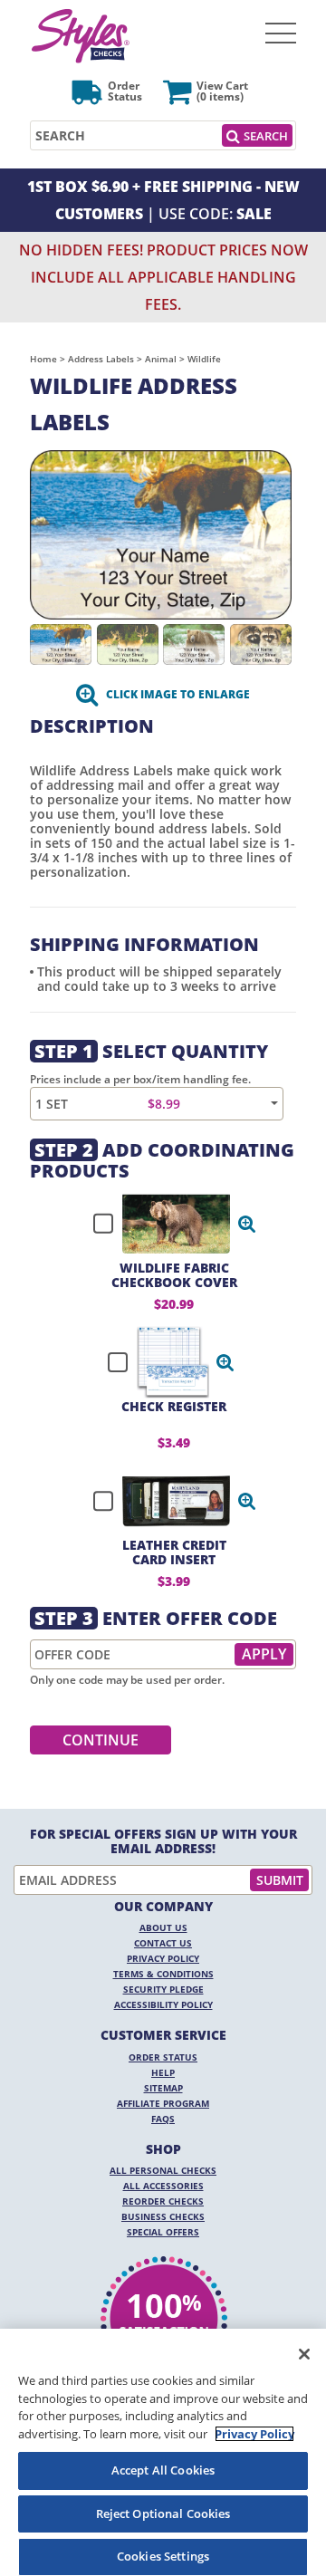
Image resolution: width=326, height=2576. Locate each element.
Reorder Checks (163, 2201)
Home (43, 359)
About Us (163, 1927)
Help (163, 2072)
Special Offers (163, 2232)
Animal (161, 359)
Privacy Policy (163, 1958)
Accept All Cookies (163, 2470)
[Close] (304, 2354)
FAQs (163, 2119)
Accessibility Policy (163, 2004)
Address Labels (101, 359)
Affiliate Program (163, 2103)
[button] (247, 1224)
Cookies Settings (163, 2556)
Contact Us (163, 1943)
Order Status (163, 2057)
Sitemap (163, 2088)
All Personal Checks (163, 2170)
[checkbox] (167, 1224)
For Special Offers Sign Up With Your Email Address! (163, 1841)
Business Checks (163, 2216)
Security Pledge (163, 1989)
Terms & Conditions (163, 1974)
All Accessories (163, 2186)
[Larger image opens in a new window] (161, 533)
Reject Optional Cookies (163, 2514)
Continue (101, 1740)
